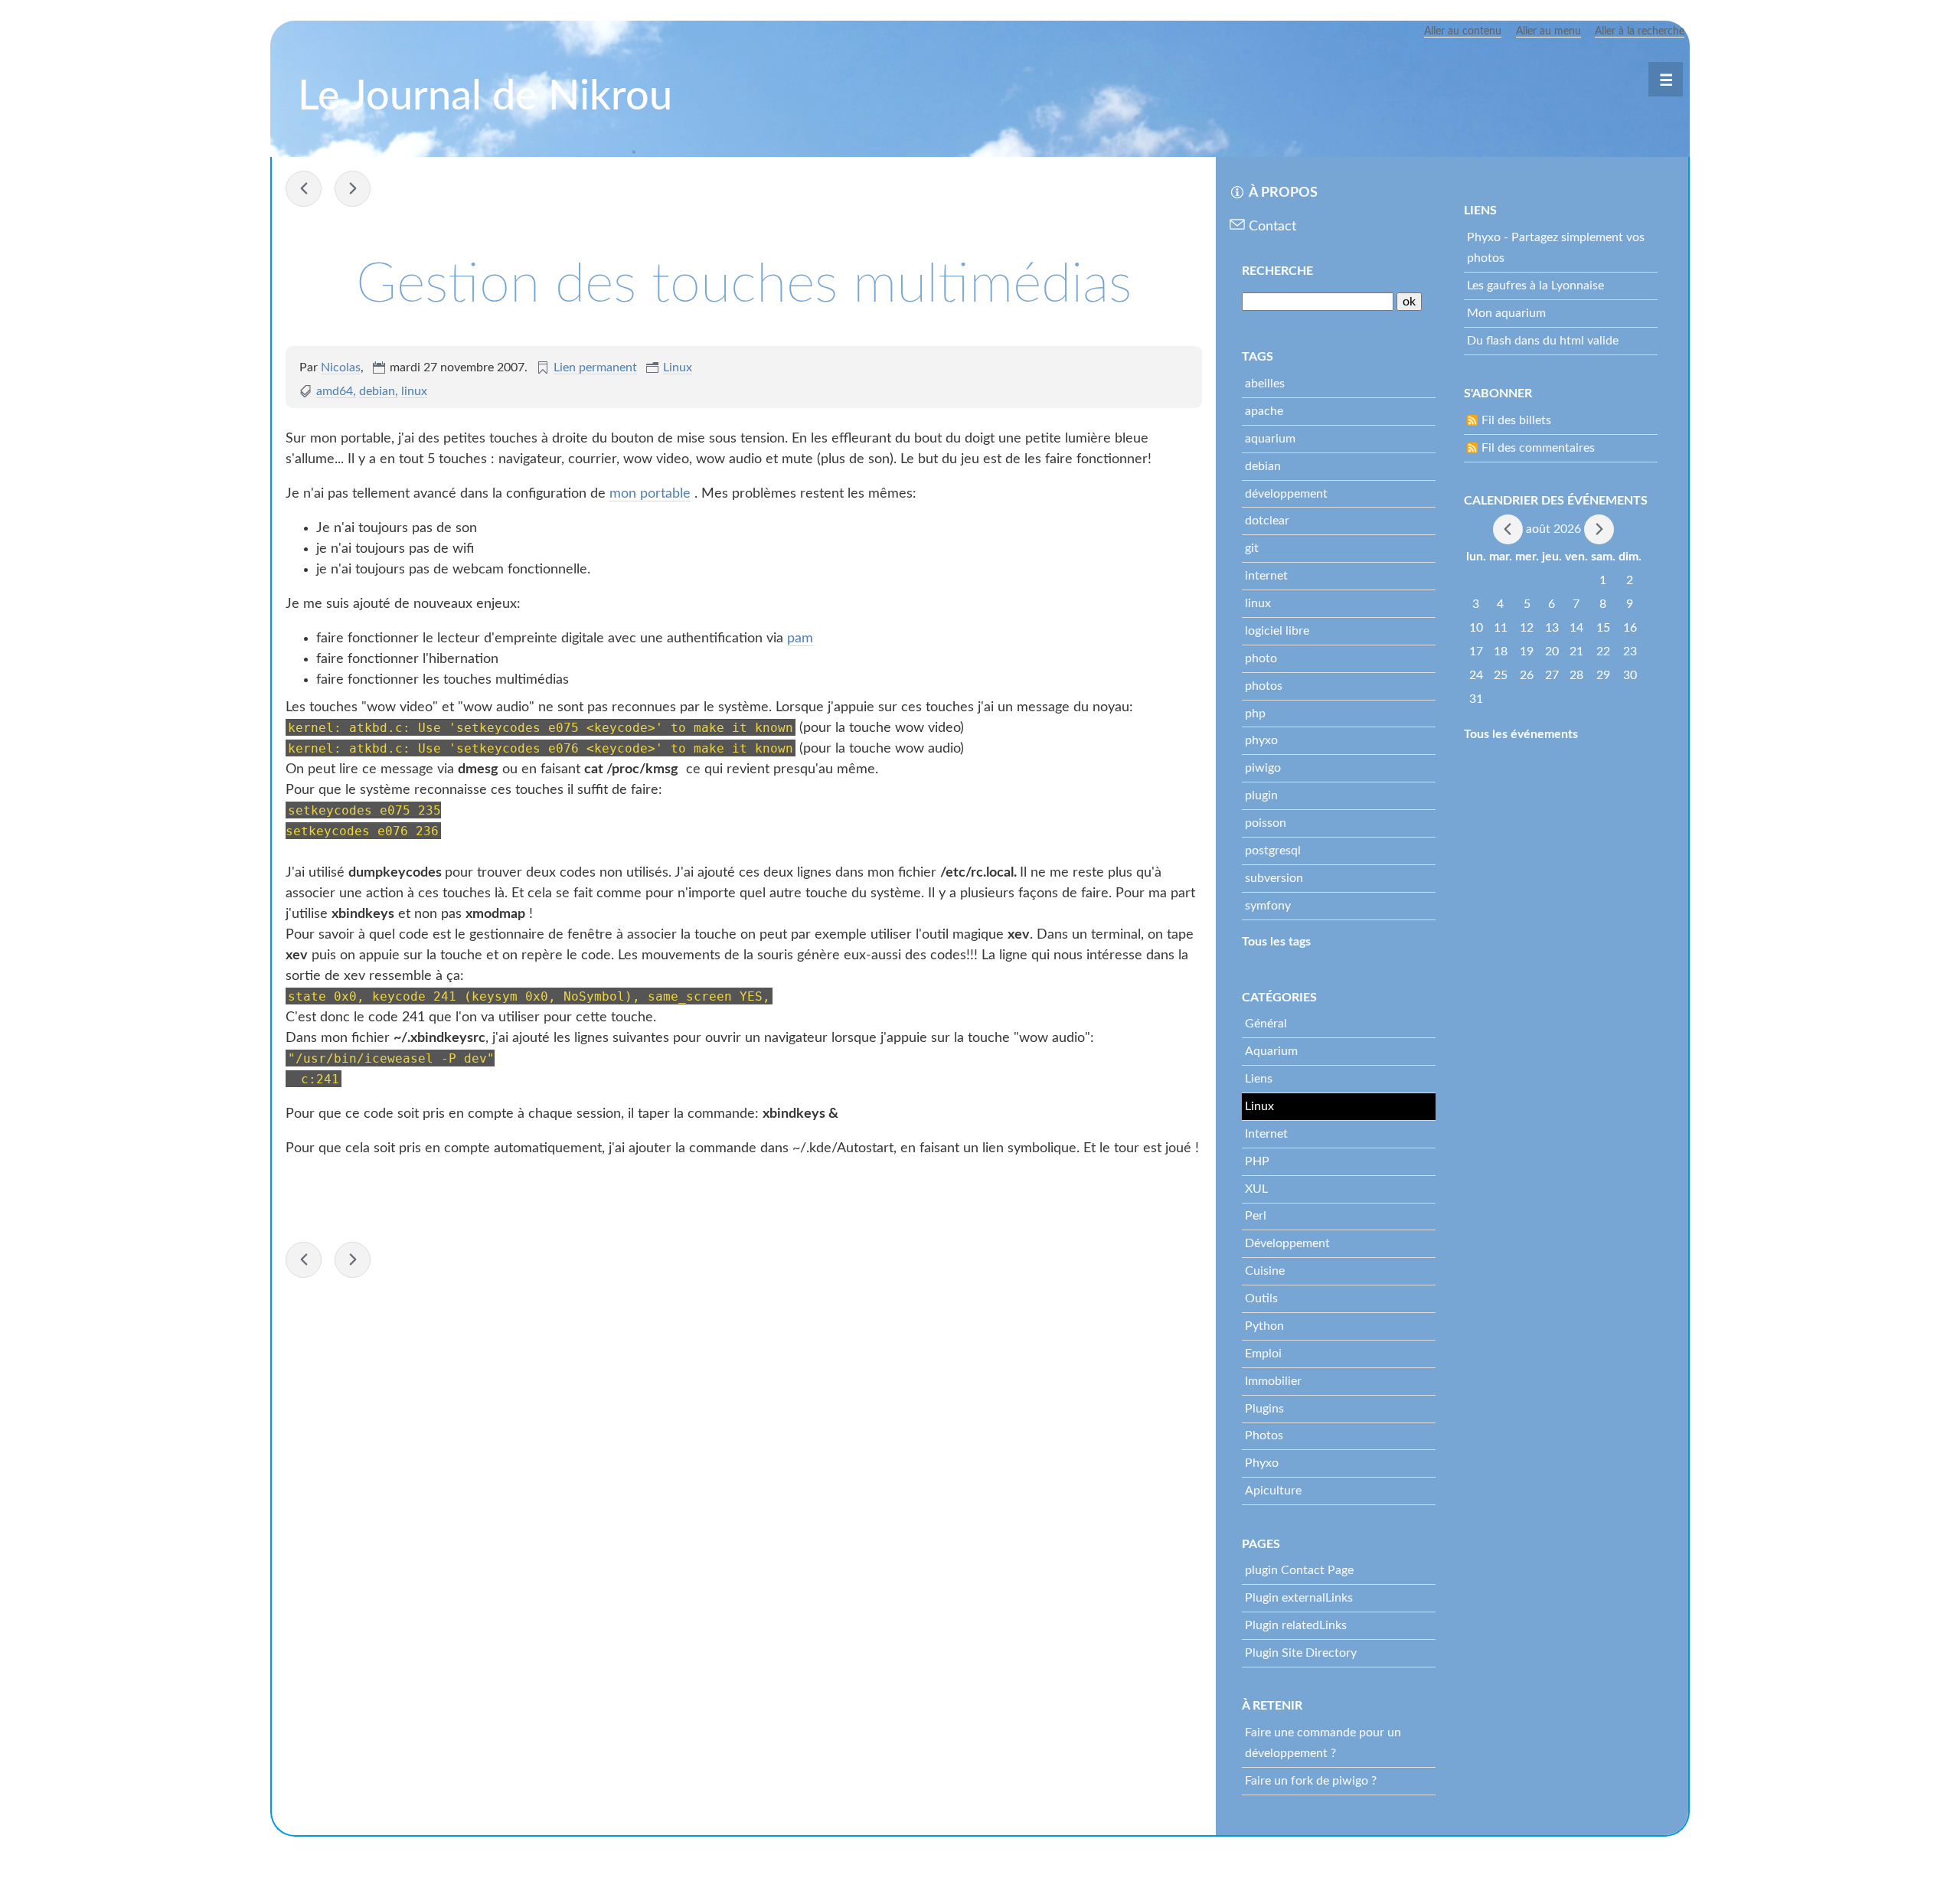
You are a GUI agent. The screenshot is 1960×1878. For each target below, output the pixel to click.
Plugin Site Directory (1301, 1653)
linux (414, 391)
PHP (1257, 1161)
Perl (1256, 1216)
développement (1286, 494)
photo (1261, 658)
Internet (1266, 1134)
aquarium (1270, 439)
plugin (1261, 795)
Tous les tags (1276, 942)
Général (1266, 1024)
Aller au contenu (1463, 31)
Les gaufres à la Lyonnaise (1535, 286)
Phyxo (1262, 1463)
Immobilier (1273, 1381)
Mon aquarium (1506, 313)
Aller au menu (1548, 31)
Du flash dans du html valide (1543, 341)
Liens (1259, 1079)
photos (1264, 686)
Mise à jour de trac (353, 189)
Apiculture (1273, 1491)
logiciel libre (1277, 631)
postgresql (1273, 851)
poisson (1266, 823)
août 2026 (1553, 528)
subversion (1274, 878)
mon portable (650, 494)
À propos (1283, 193)
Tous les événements (1521, 734)
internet (1266, 576)
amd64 (335, 391)
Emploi (1263, 1354)
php (1255, 714)
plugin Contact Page (1299, 1570)
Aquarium (1271, 1051)
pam (800, 639)
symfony (1268, 906)
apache (1264, 411)
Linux (678, 367)
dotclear (1267, 521)
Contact (1272, 227)
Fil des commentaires (1538, 448)
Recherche (1277, 271)
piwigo (1263, 768)
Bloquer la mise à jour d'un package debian (304, 189)
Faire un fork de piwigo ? (1311, 1781)
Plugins (1264, 1409)
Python (1264, 1326)
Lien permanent (595, 367)
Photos (1264, 1435)
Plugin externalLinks (1299, 1598)
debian (377, 391)
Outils (1261, 1298)
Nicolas (341, 367)
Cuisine (1265, 1271)
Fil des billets (1516, 420)
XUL (1256, 1189)
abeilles (1265, 384)
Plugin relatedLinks (1296, 1625)
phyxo (1261, 740)
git (1252, 548)
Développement (1287, 1243)
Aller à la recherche (1640, 31)
